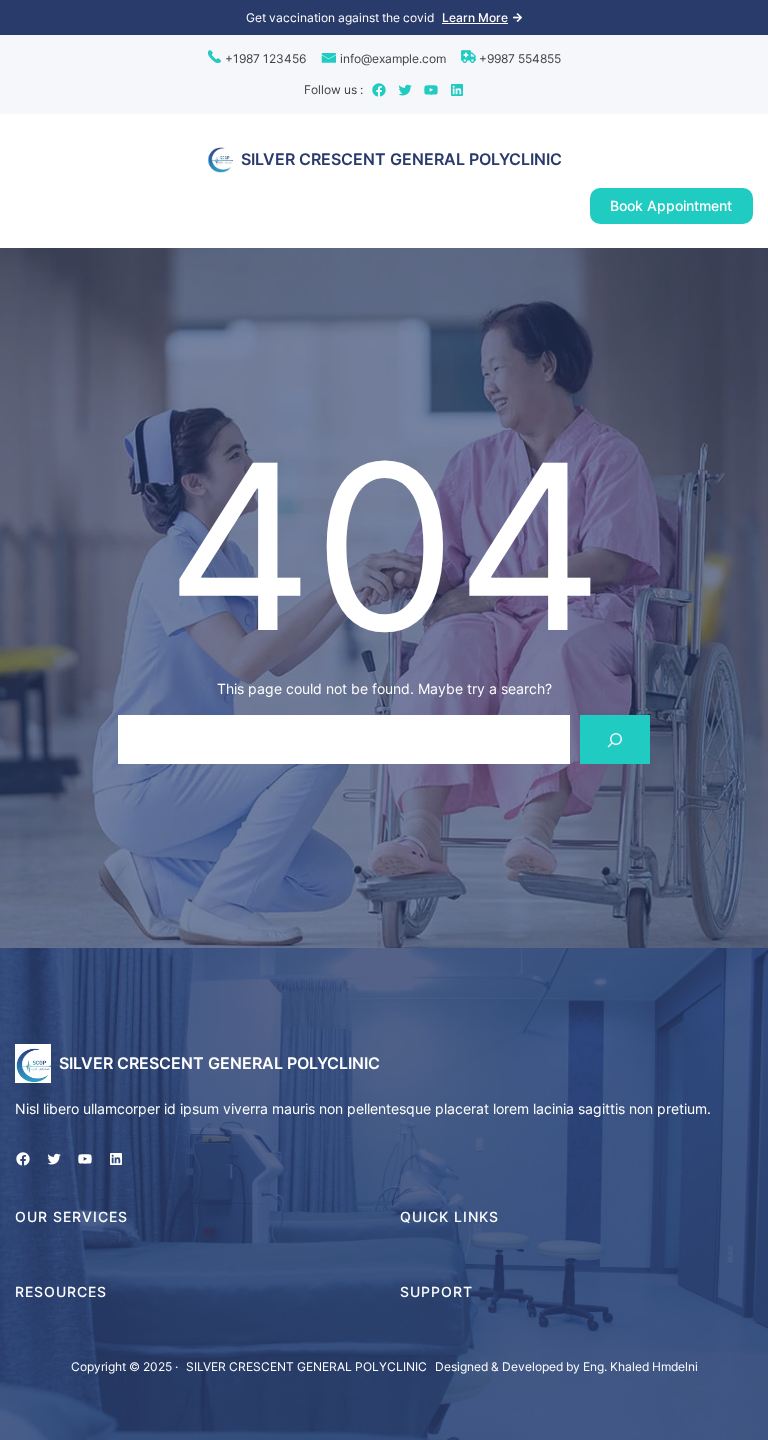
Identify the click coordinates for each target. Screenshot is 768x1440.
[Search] (615, 739)
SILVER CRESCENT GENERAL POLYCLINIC (401, 159)
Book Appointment (671, 205)
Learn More (475, 17)
